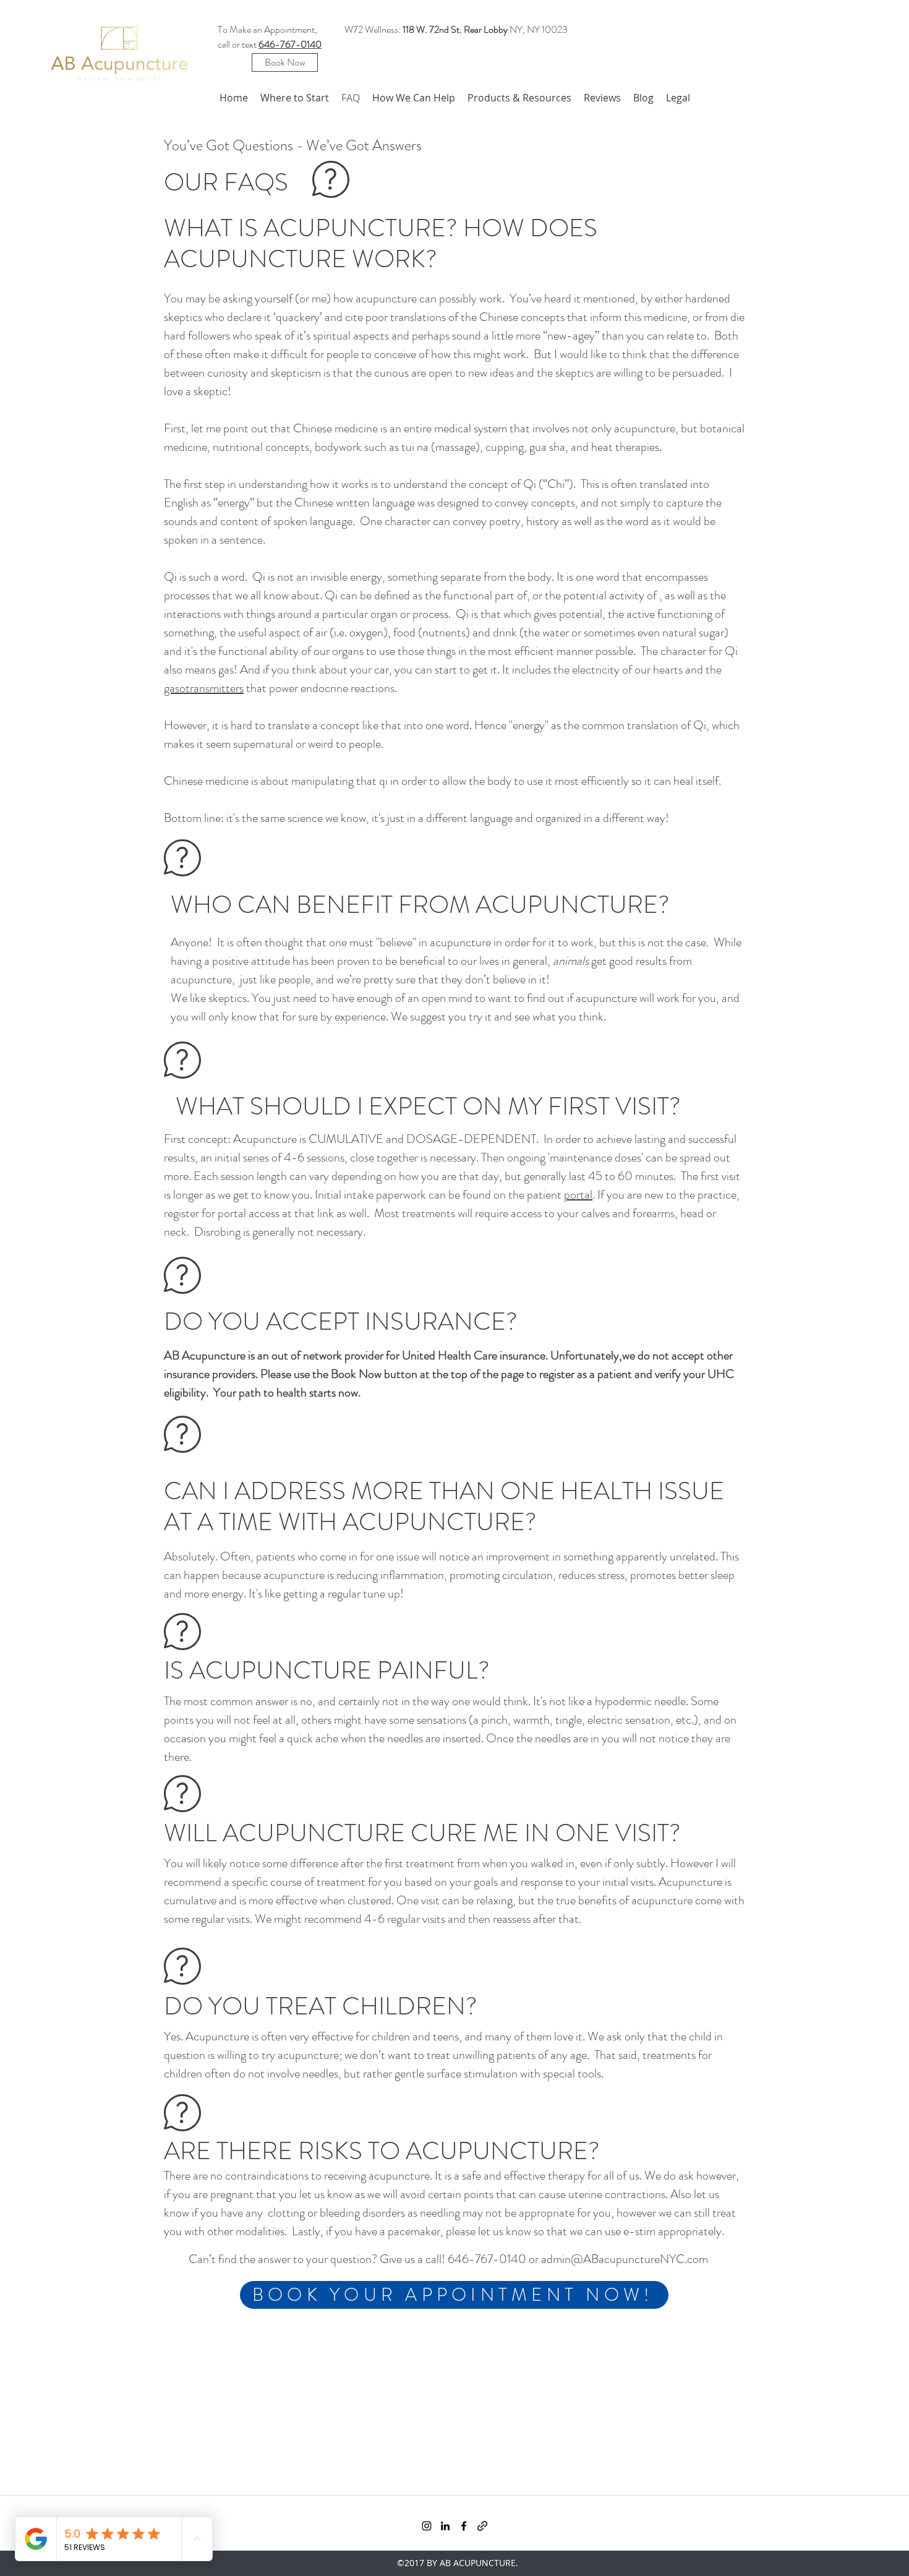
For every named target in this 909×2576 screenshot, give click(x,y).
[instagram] (427, 2526)
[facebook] (464, 2526)
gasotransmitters (204, 688)
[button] (414, 98)
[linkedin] (445, 2526)
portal (578, 1195)
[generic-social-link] (482, 2526)
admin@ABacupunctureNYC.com (625, 2259)
